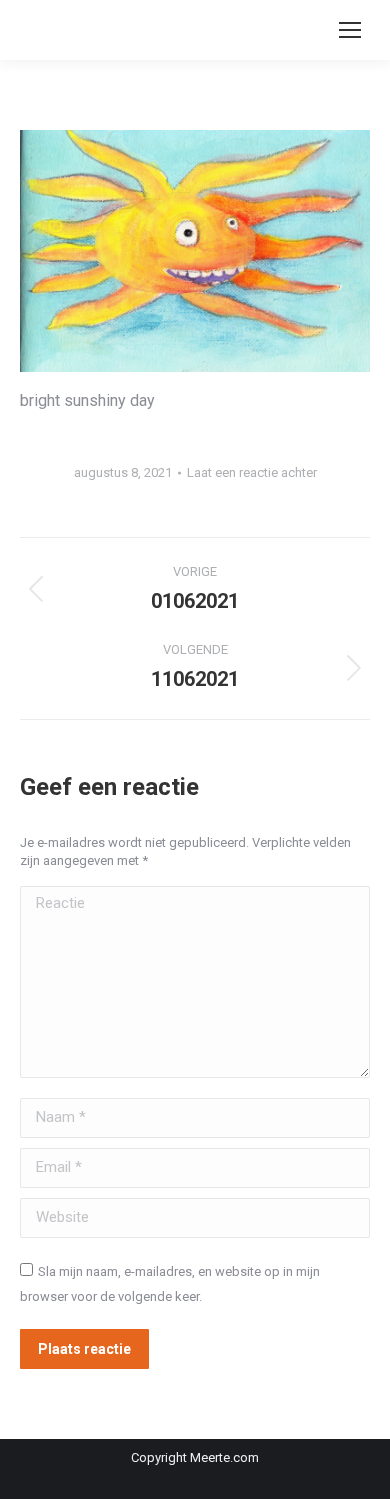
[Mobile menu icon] (350, 30)
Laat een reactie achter (252, 472)
